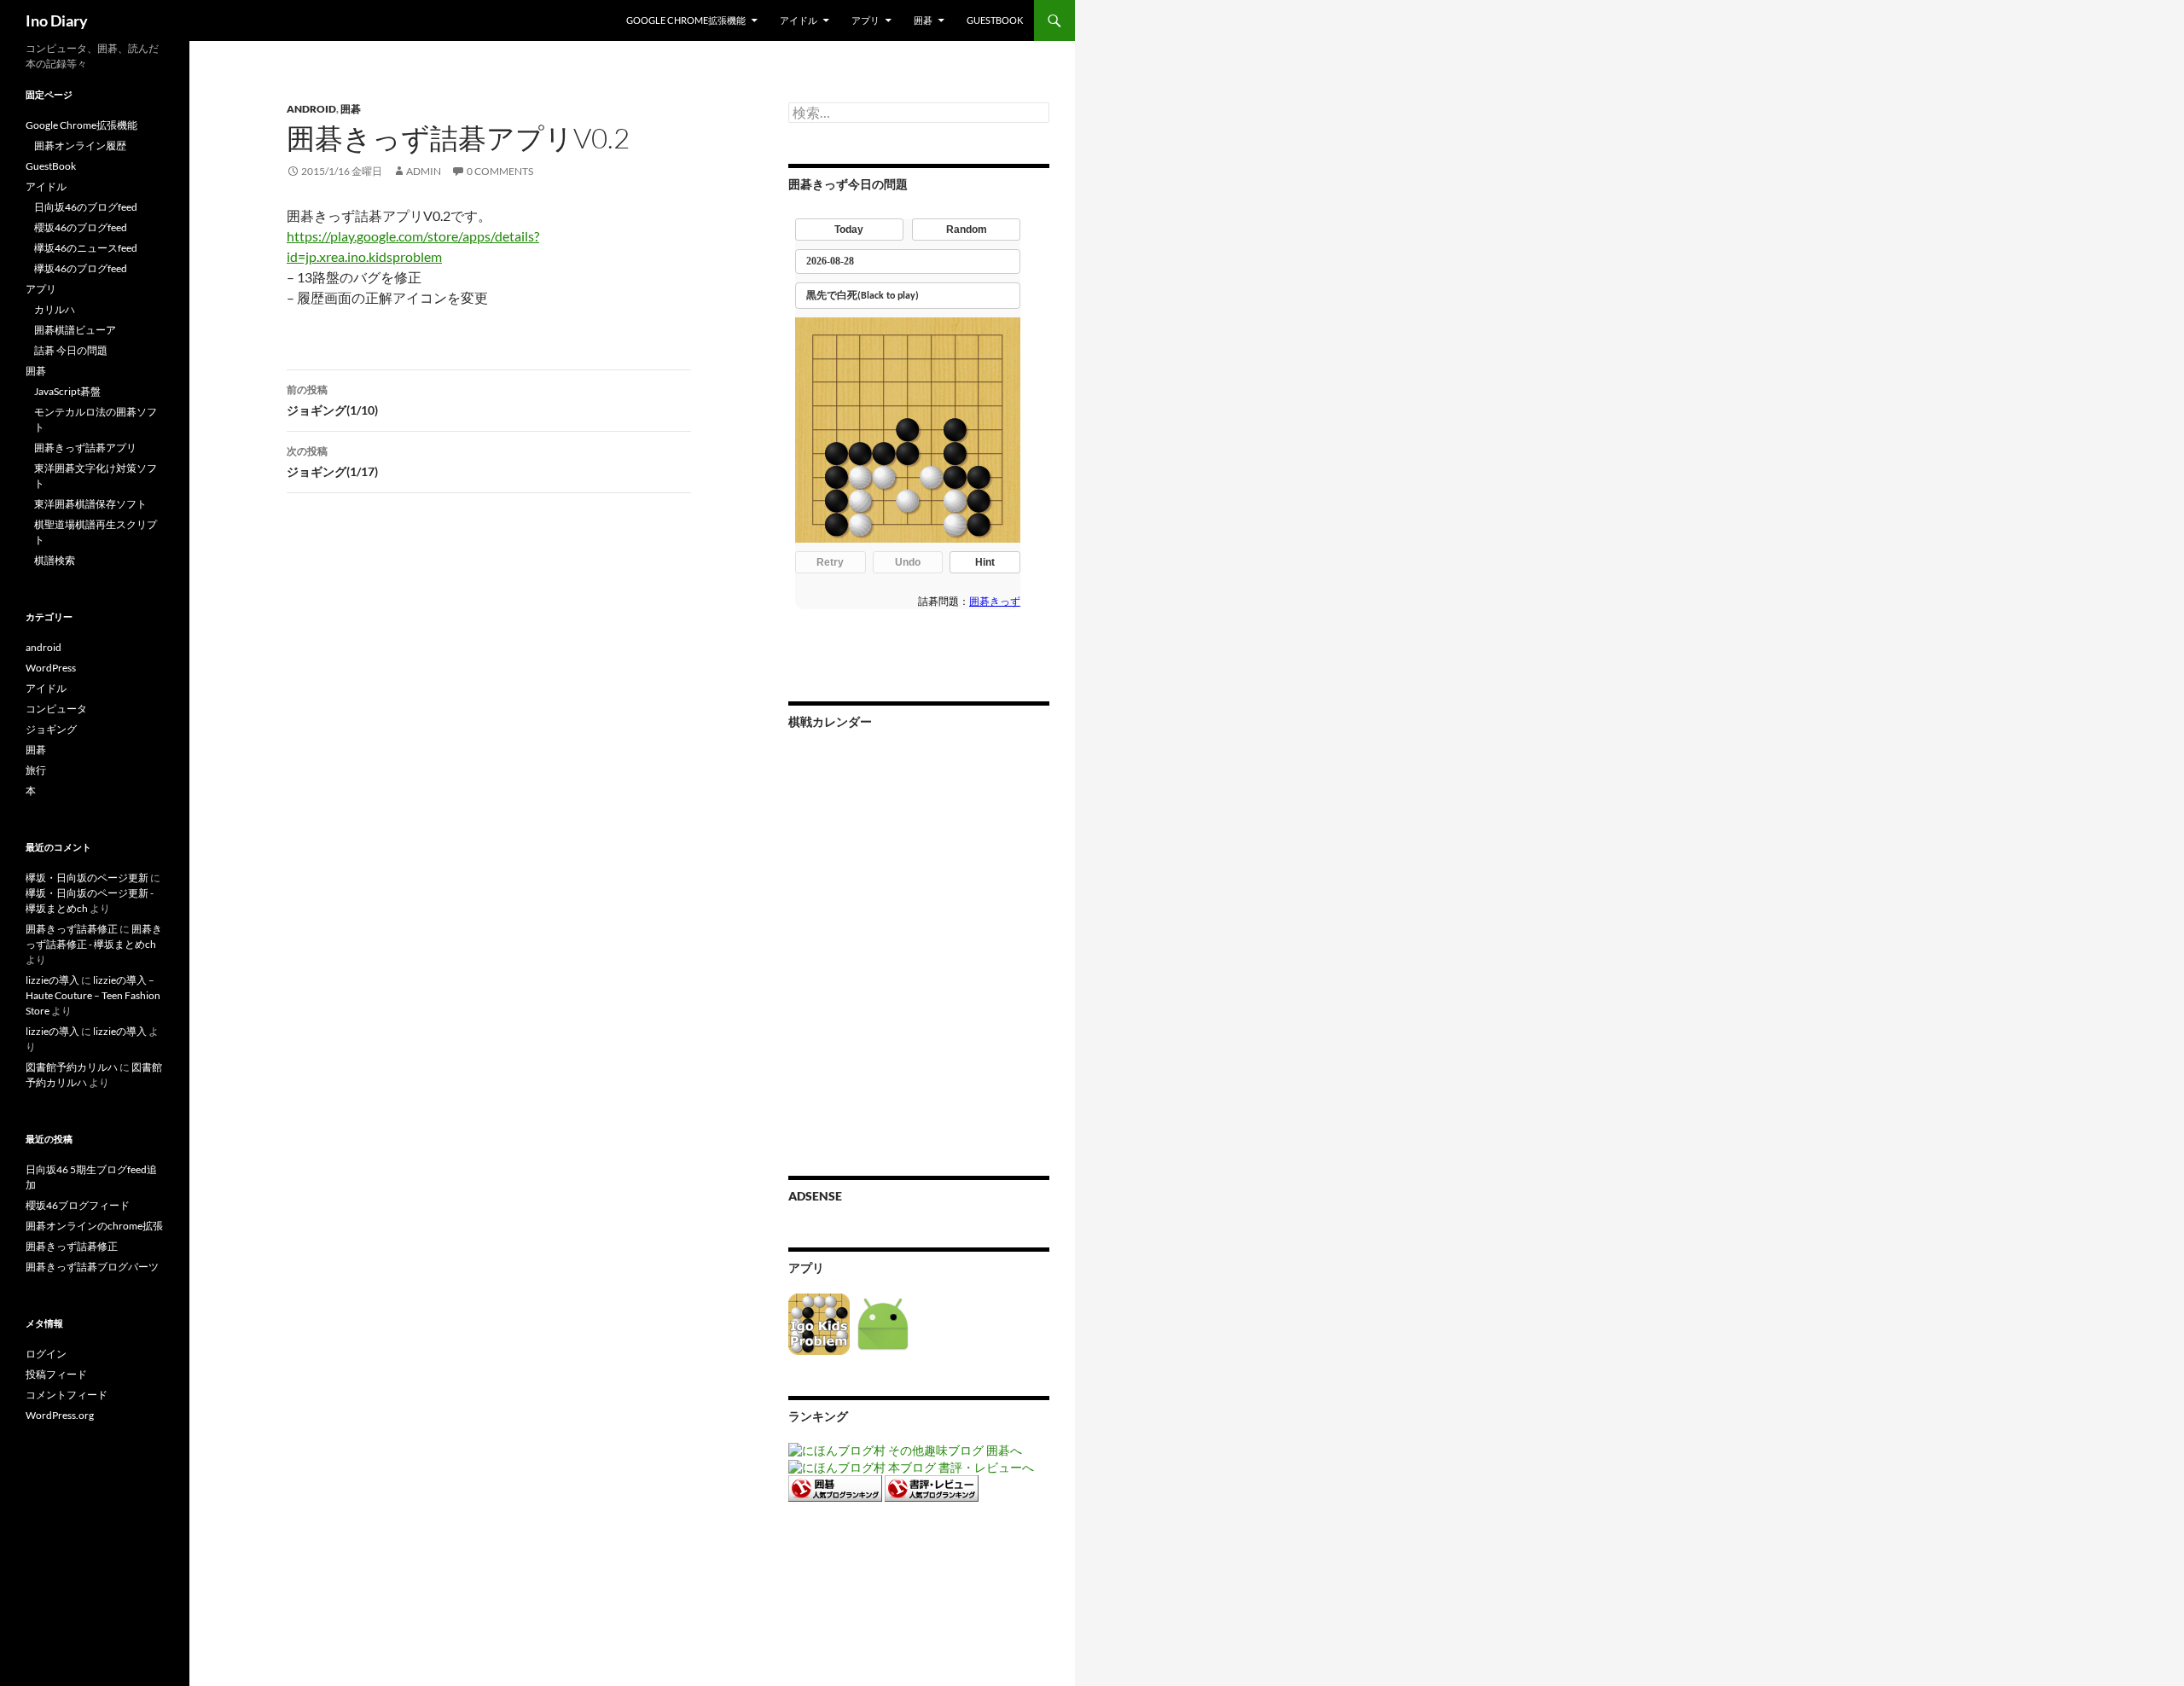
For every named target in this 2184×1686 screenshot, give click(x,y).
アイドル (799, 20)
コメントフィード (67, 1395)
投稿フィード (56, 1374)
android (311, 109)
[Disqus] (476, 773)
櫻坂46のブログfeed (81, 227)
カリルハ (55, 309)
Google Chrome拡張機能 (686, 20)
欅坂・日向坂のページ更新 (87, 878)
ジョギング (51, 729)
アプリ (865, 20)
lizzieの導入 (52, 980)
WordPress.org (60, 1415)
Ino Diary (57, 20)
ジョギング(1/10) (332, 400)
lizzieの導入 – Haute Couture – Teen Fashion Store (93, 995)
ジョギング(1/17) (332, 462)
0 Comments (500, 171)
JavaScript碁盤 (67, 391)
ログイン (46, 1354)
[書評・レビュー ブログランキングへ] (932, 1487)
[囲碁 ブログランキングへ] (835, 1487)
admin (424, 171)
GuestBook (995, 20)
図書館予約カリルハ (72, 1067)
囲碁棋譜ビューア (75, 330)
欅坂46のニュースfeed (86, 248)
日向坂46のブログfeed (86, 207)
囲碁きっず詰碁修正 (72, 929)
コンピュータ (56, 709)
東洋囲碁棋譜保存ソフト (90, 504)
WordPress (51, 668)
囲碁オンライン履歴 (80, 145)
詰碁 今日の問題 (71, 350)
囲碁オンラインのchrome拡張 (94, 1226)
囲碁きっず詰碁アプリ (85, 448)
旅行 (36, 770)
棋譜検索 (55, 560)
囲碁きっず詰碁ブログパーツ (92, 1267)
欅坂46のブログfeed (81, 268)
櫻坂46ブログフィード (78, 1205)
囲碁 (923, 20)
